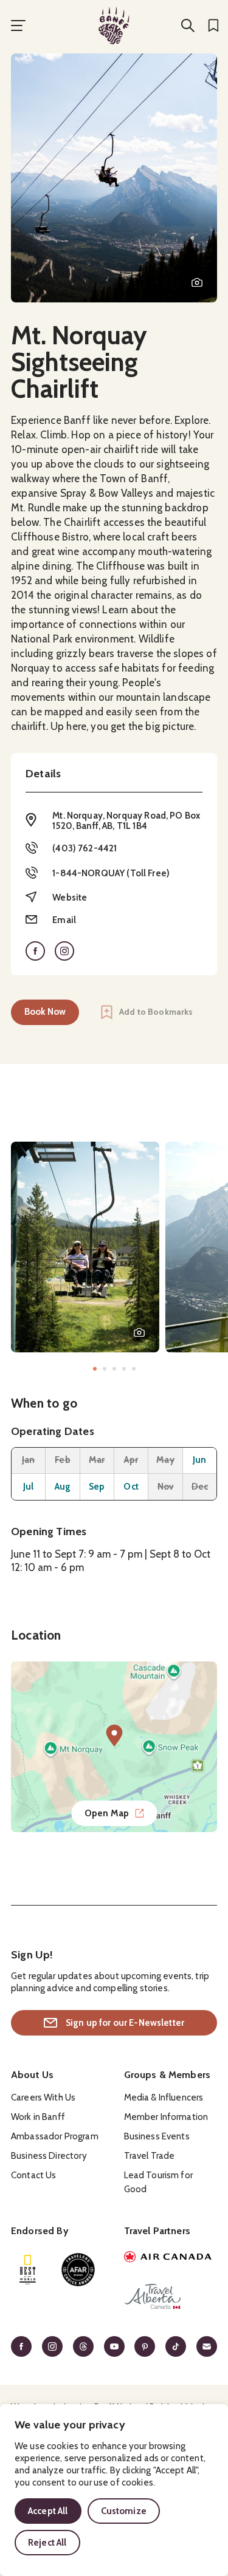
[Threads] (83, 2346)
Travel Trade (150, 2156)
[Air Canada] (171, 2258)
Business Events (157, 2136)
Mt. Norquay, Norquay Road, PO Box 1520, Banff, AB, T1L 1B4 (126, 821)
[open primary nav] (18, 26)
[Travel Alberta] (171, 2298)
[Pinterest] (145, 2346)
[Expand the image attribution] (197, 282)
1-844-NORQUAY (88, 873)
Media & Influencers (164, 2097)
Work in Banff (38, 2117)
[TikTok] (176, 2346)
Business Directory (49, 2156)
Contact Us (34, 2175)
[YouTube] (114, 2346)
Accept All (48, 2511)
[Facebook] (21, 2346)
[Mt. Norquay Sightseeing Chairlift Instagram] (64, 951)
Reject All (47, 2543)
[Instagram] (52, 2346)
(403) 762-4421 (85, 848)
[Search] (188, 26)
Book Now (45, 1012)
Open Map (107, 1813)
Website (70, 898)
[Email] (207, 2346)
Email (64, 920)
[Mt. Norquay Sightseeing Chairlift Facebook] (35, 951)
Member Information (166, 2117)
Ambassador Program (55, 2136)
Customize (124, 2511)
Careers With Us (43, 2097)
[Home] (114, 26)
